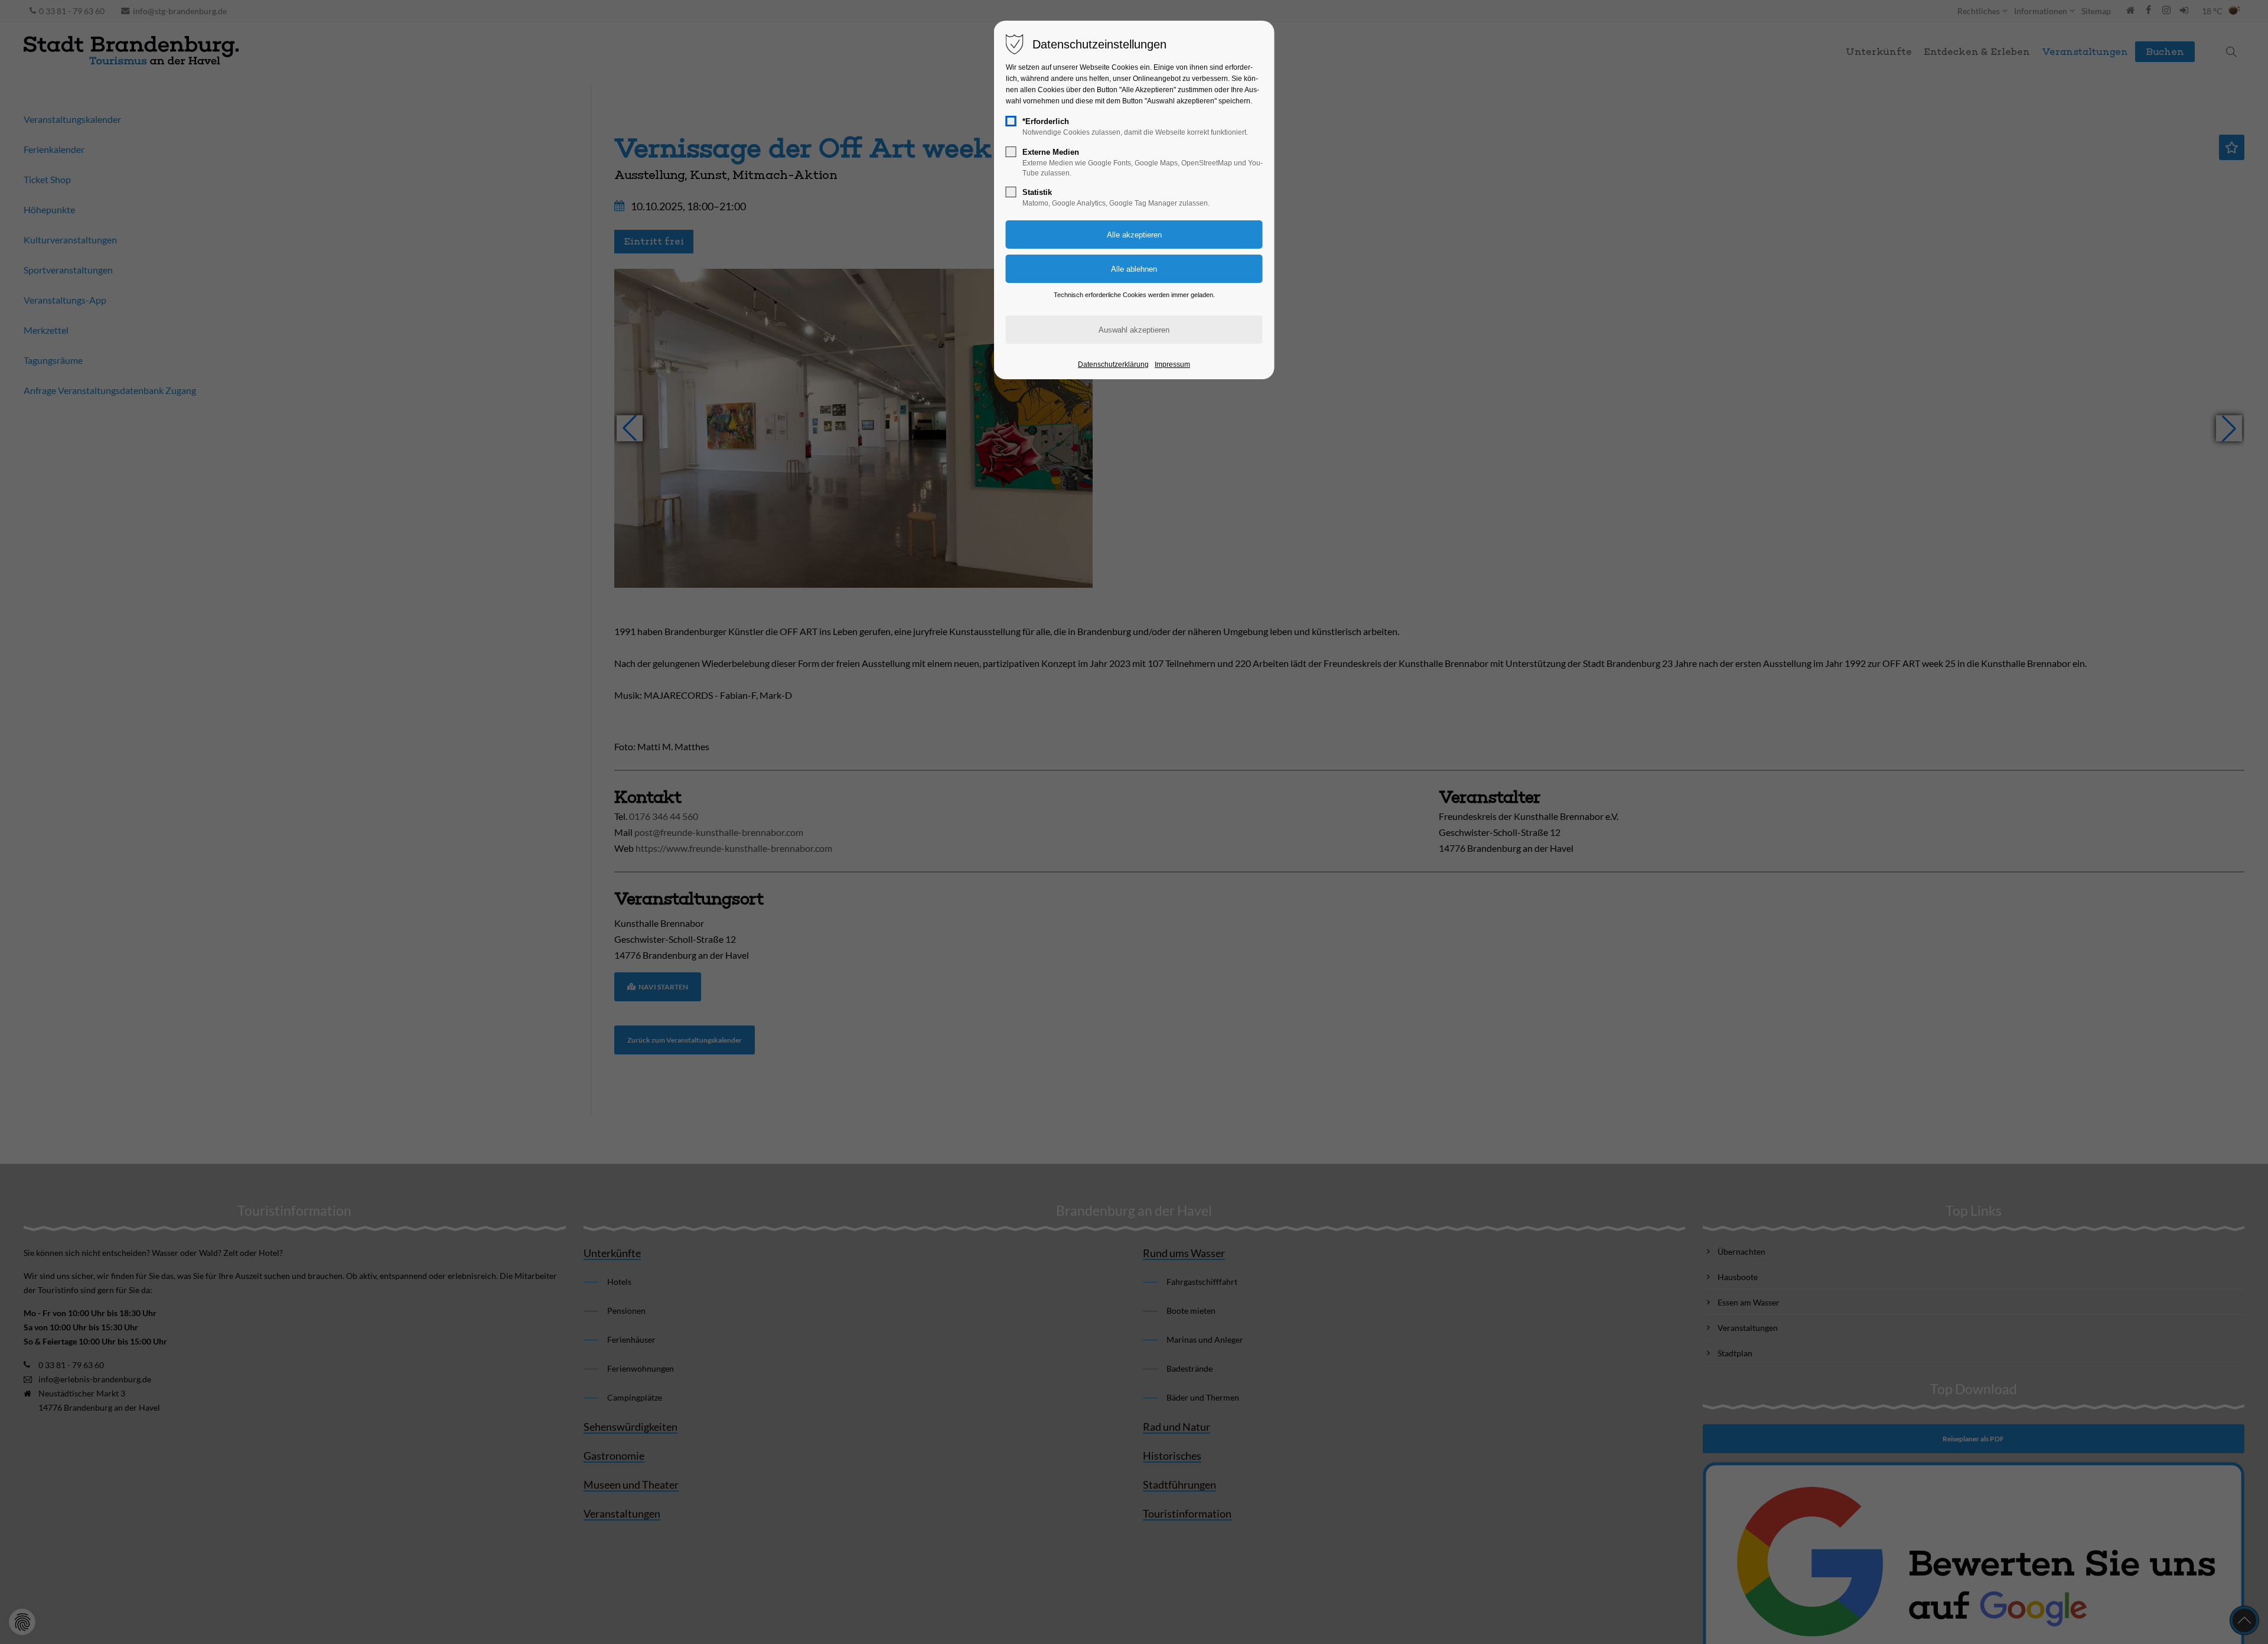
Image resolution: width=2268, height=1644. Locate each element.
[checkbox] (1011, 121)
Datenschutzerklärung (1113, 364)
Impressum (1172, 364)
